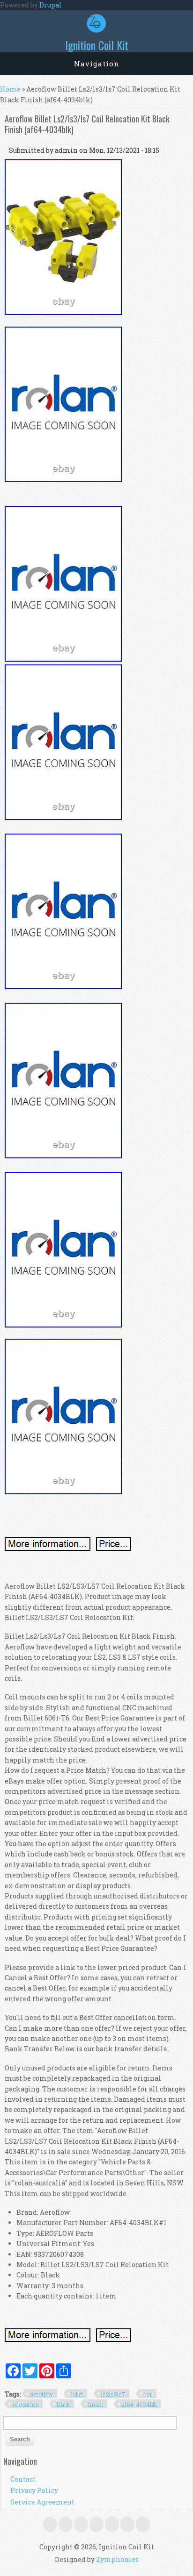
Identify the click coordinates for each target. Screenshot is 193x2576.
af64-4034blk (139, 2405)
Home (10, 89)
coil (148, 2394)
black (63, 2405)
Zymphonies (117, 2559)
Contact (23, 2479)
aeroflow (42, 2394)
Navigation (97, 64)
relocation (26, 2405)
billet (77, 2394)
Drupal (51, 5)
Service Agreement (42, 2502)
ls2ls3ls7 (113, 2394)
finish (96, 2405)
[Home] (96, 30)
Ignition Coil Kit (97, 45)
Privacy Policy (34, 2490)
